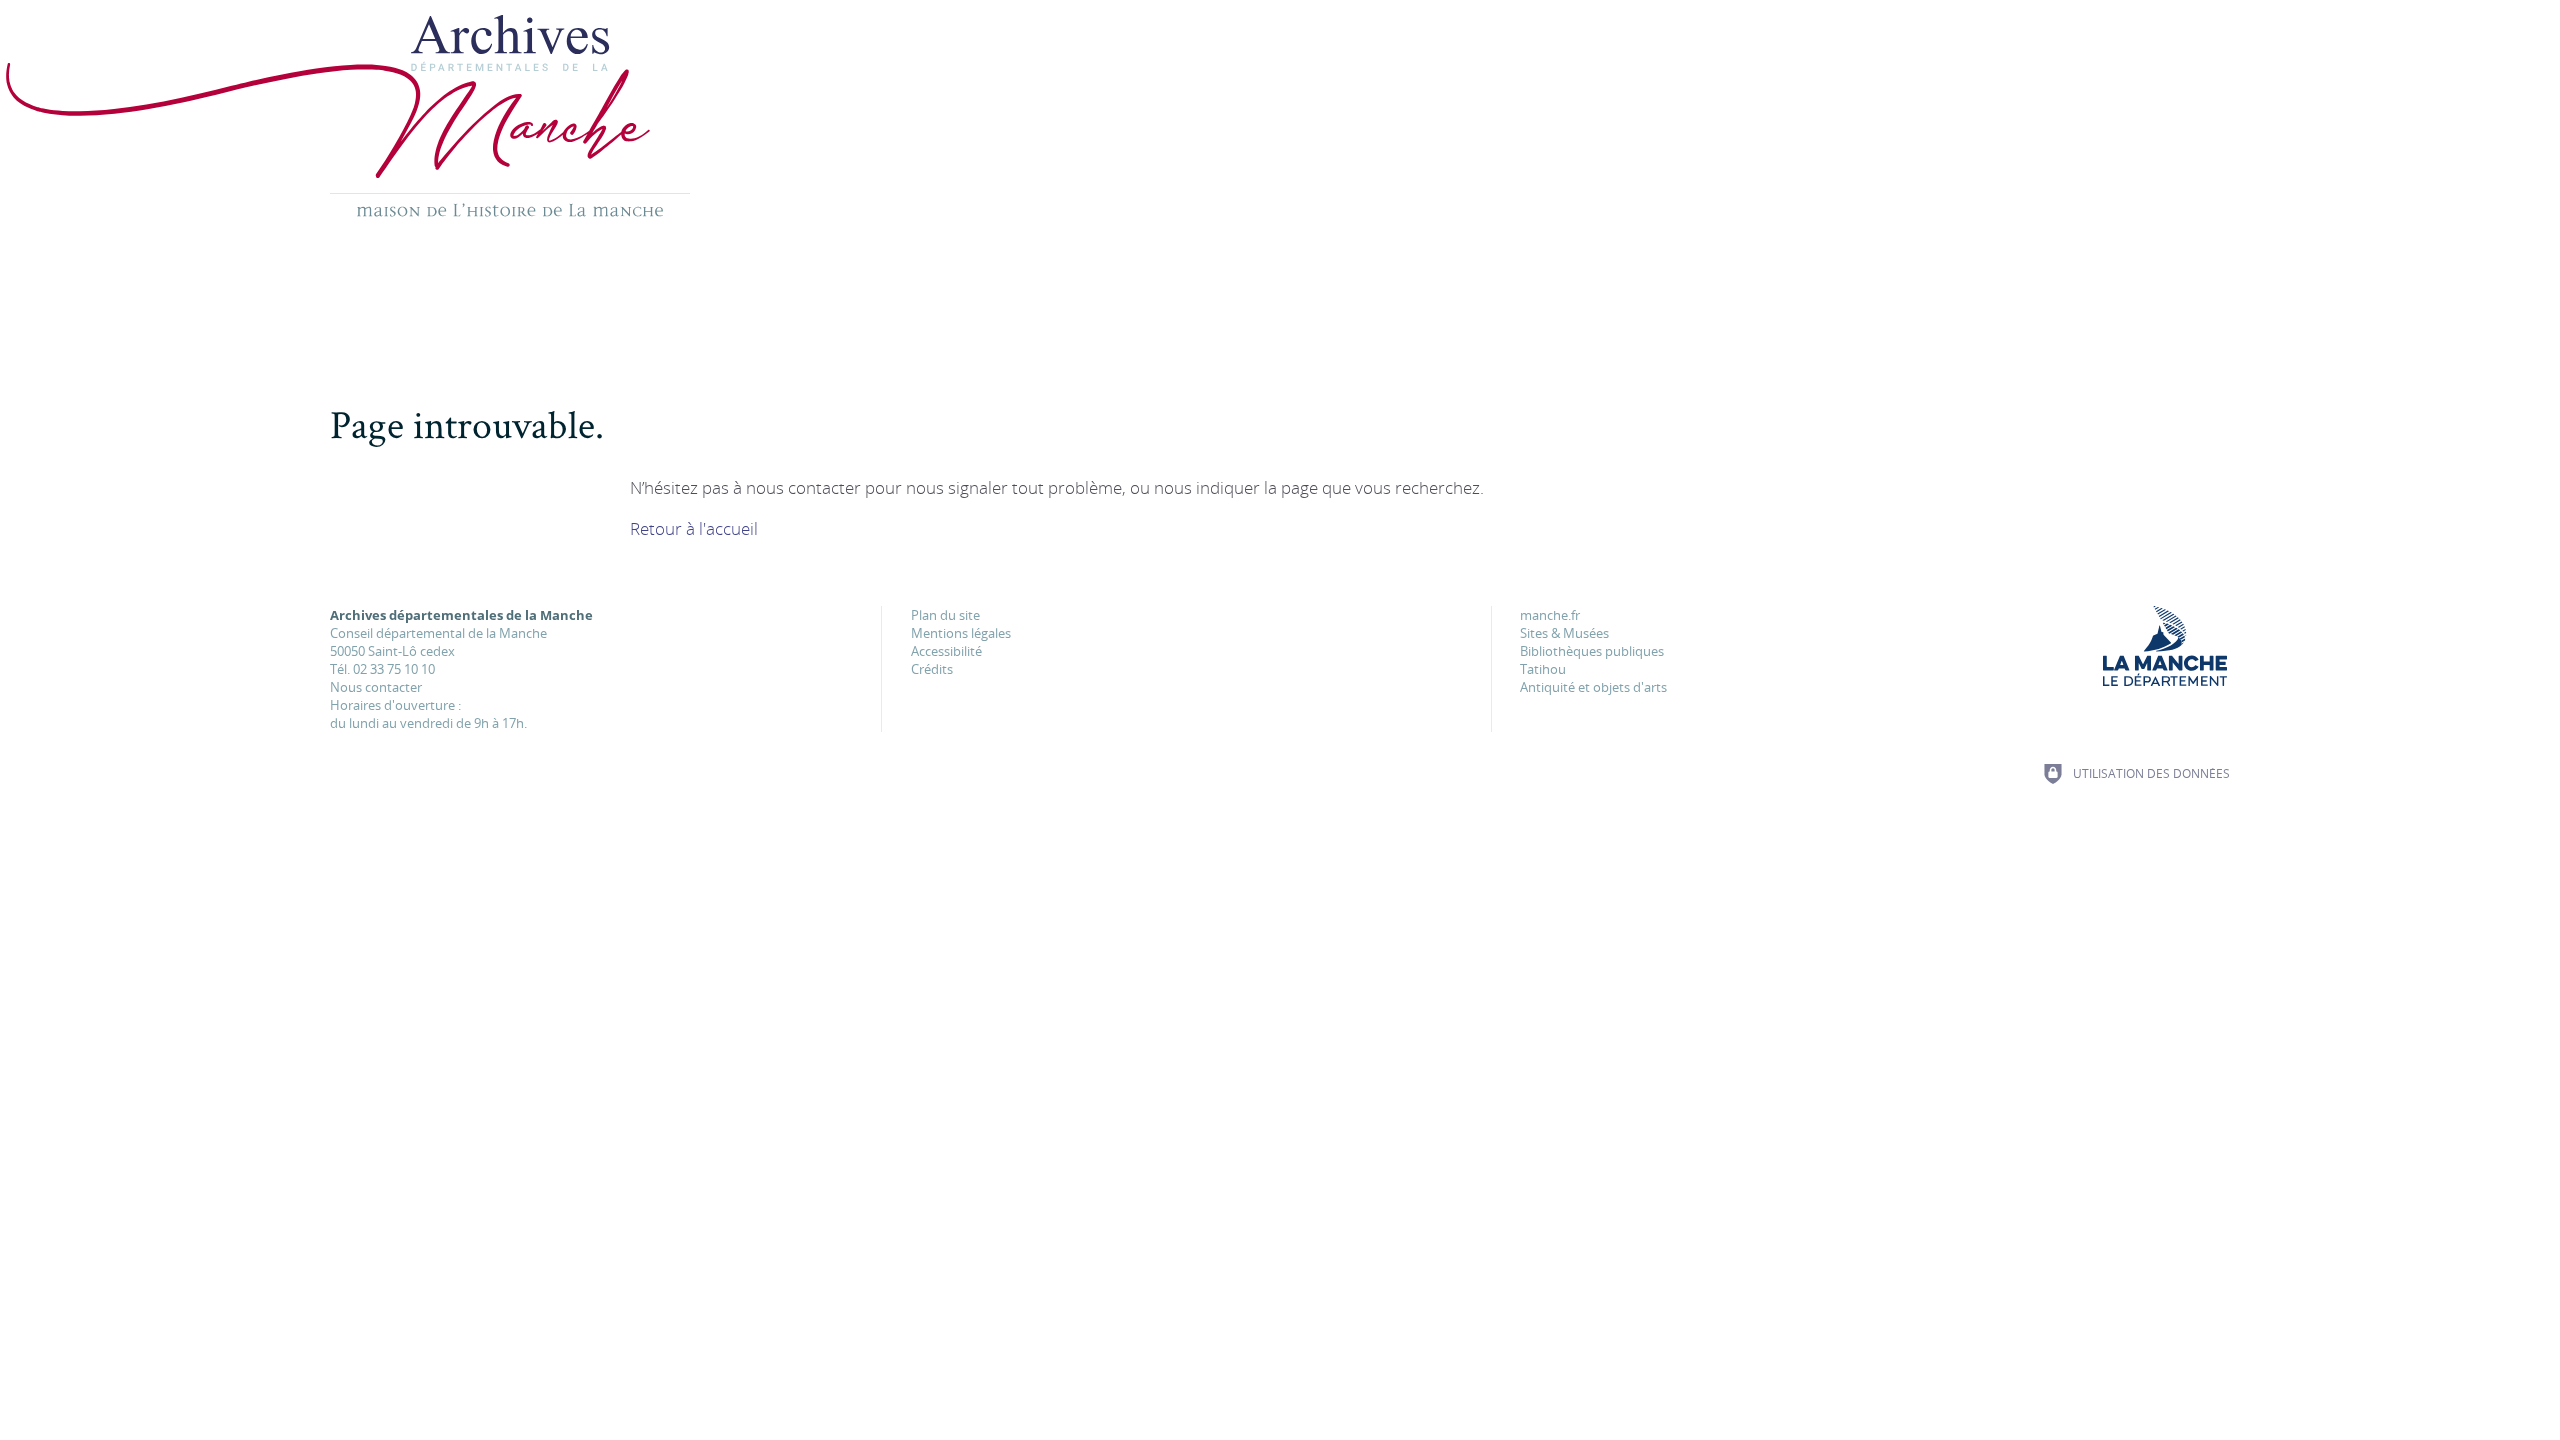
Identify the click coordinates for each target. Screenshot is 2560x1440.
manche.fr (1550, 615)
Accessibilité (946, 651)
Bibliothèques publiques (1592, 651)
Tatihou (1543, 669)
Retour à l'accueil (694, 528)
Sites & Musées (1564, 633)
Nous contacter (376, 687)
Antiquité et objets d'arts (1593, 687)
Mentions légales (961, 633)
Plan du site (945, 615)
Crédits (932, 669)
